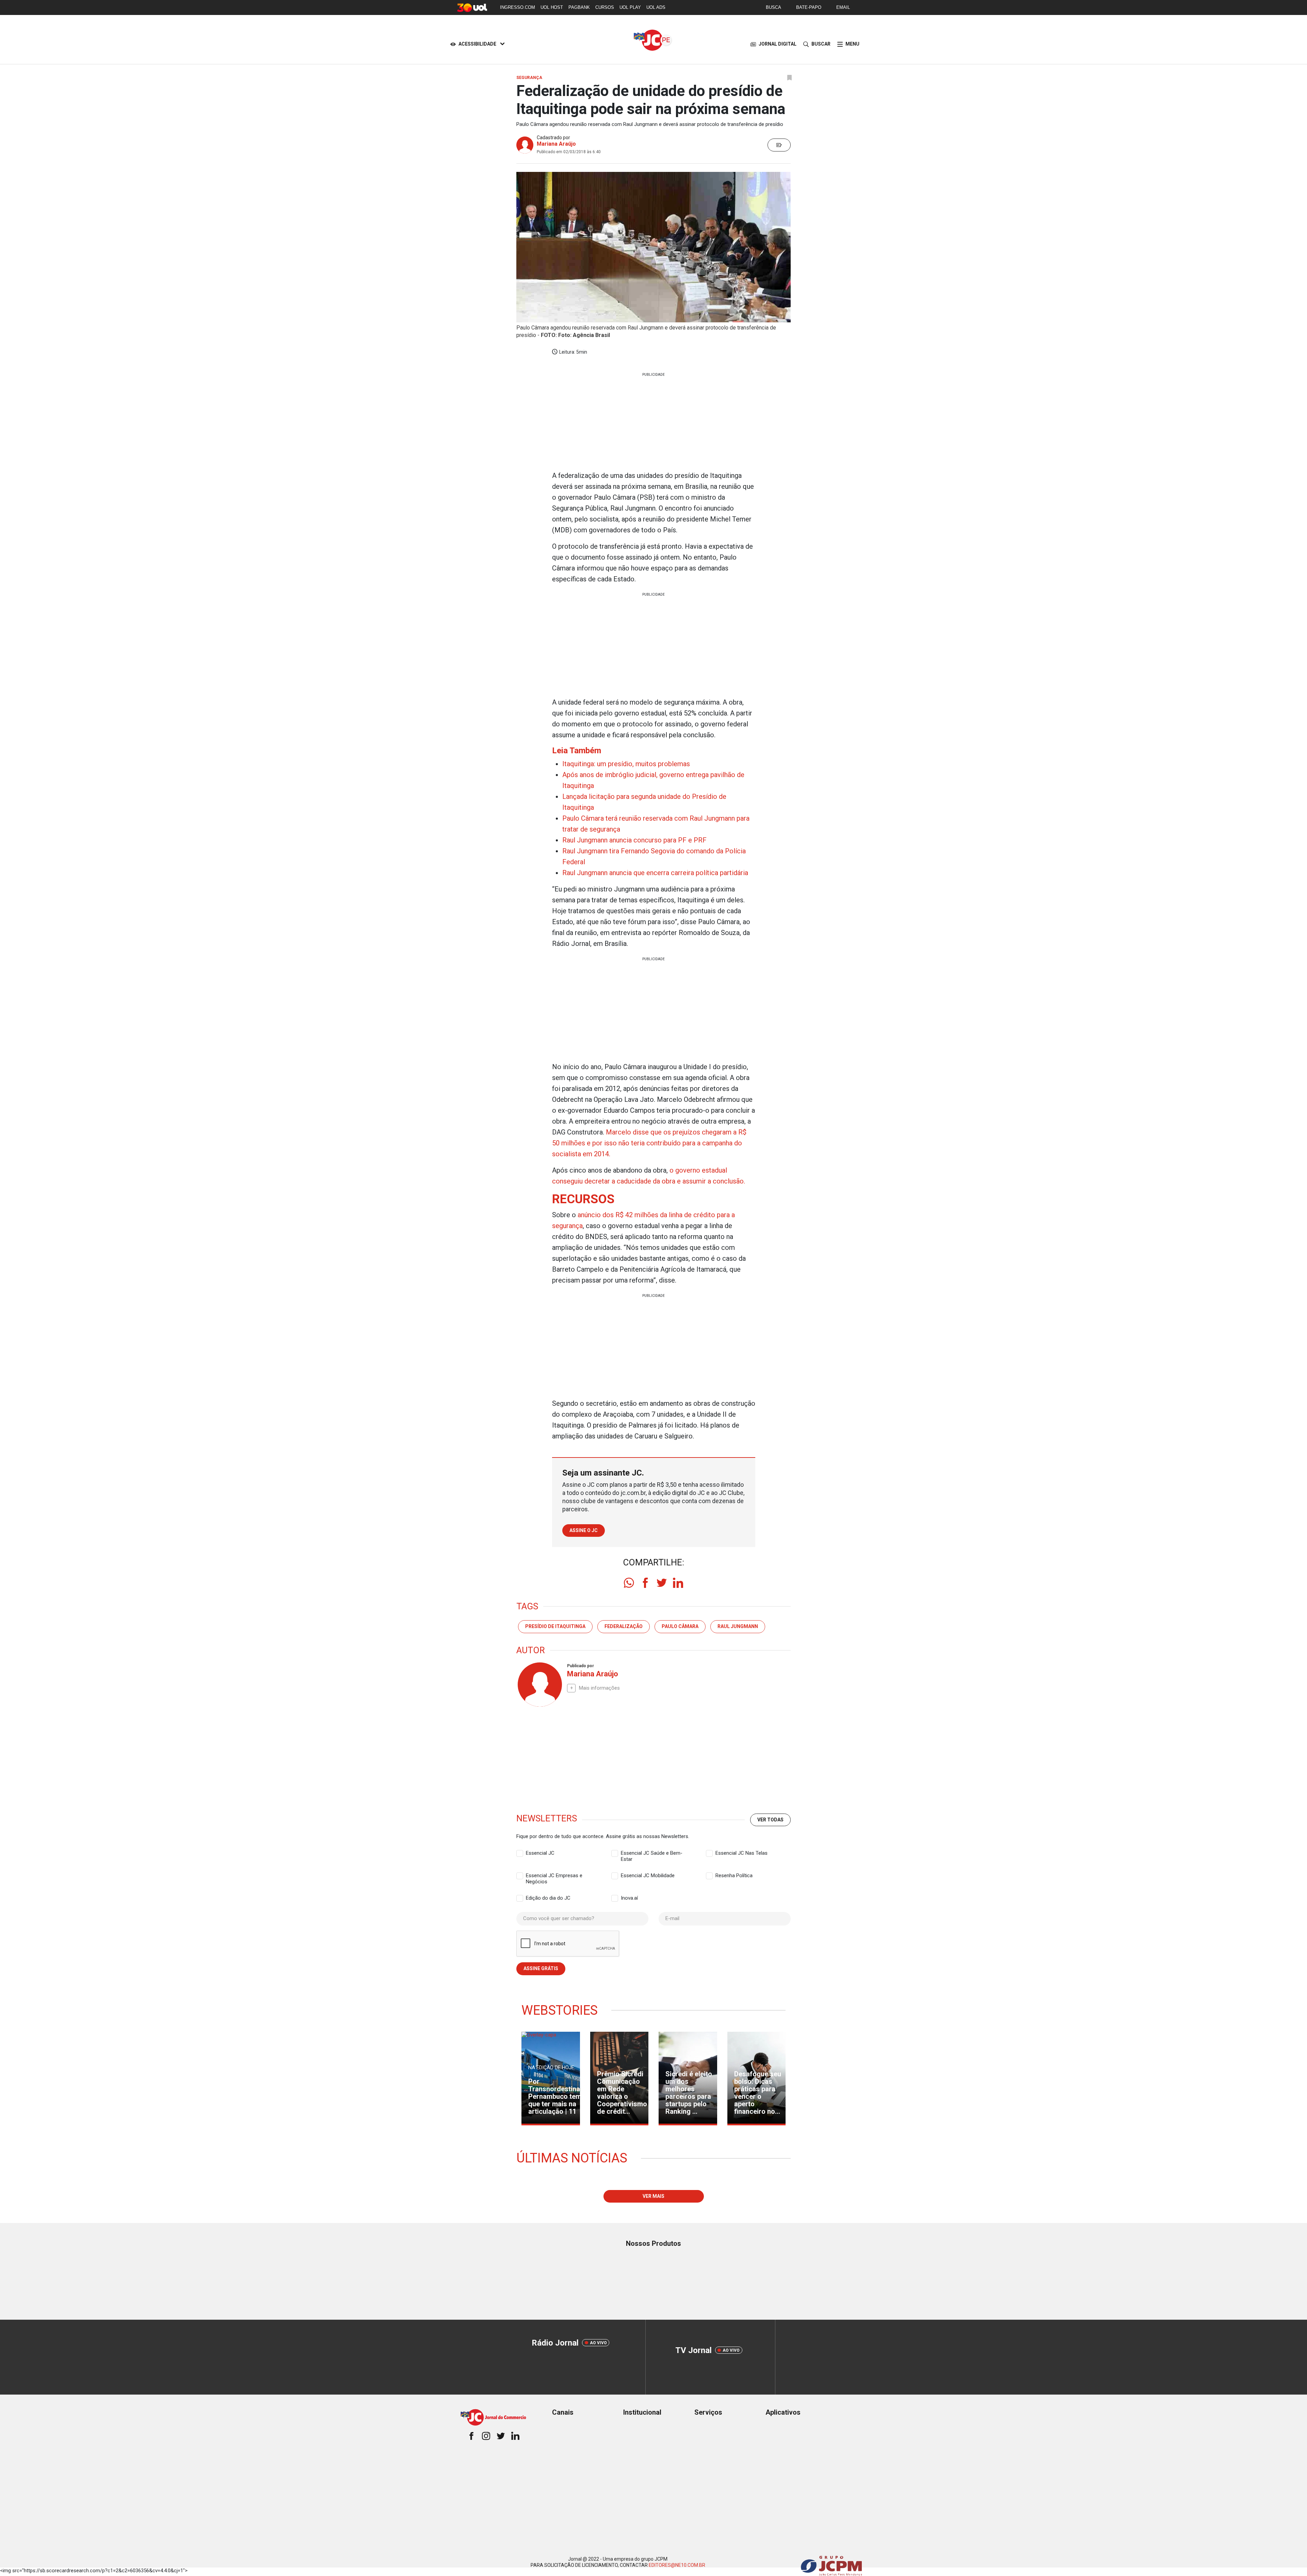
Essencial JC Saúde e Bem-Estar (652, 1853)
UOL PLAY (630, 7)
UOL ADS (656, 7)
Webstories (560, 2010)
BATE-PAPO (809, 7)
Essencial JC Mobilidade (648, 1875)
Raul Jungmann (738, 1626)
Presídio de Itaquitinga (555, 1626)
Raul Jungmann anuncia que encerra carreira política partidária (655, 873)
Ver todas (770, 1820)
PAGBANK (579, 7)
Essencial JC (540, 1853)
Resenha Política (734, 1875)
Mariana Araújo (556, 144)
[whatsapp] (629, 1583)
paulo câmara (680, 1626)
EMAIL (843, 7)
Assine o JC (584, 1530)
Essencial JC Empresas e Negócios (554, 1876)
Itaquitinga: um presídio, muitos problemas (626, 764)
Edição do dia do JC (548, 1898)
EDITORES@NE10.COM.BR (677, 2565)
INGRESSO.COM (518, 7)
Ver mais (653, 2196)
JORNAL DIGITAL (778, 44)
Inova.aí (629, 1898)
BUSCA (773, 7)
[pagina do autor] (539, 1685)
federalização (624, 1626)
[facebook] (645, 1583)
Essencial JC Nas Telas (741, 1853)
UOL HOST (552, 7)
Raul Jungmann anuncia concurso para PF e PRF (634, 840)
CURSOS (605, 7)
